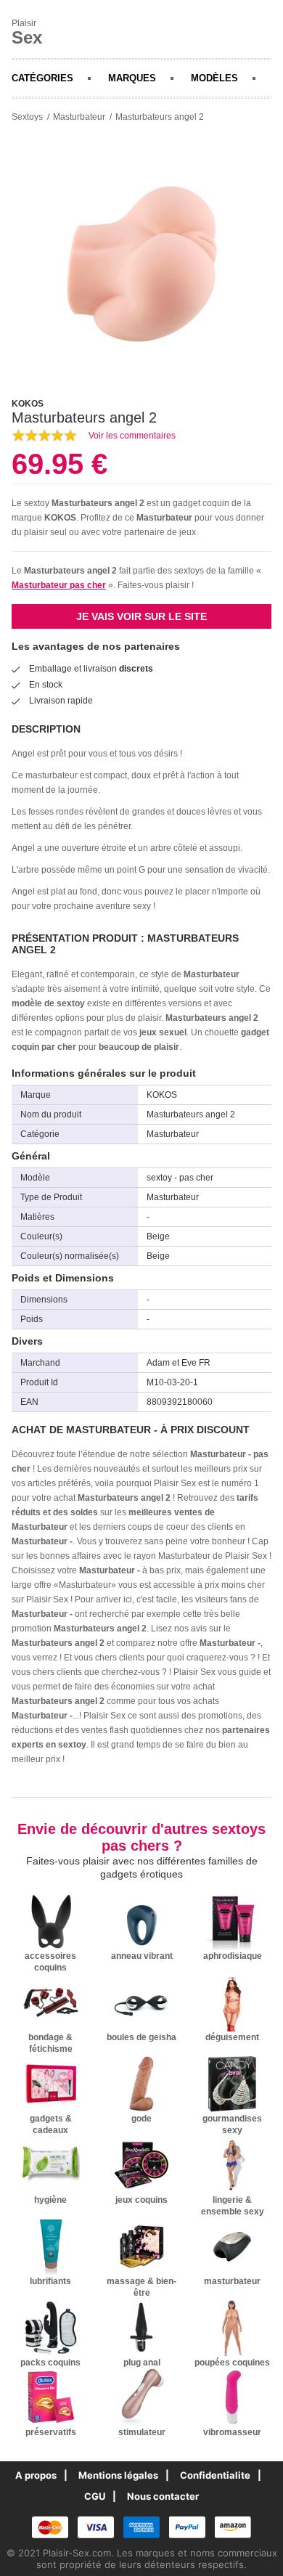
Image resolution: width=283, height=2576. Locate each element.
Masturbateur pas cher (59, 585)
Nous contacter (163, 2496)
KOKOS (60, 518)
